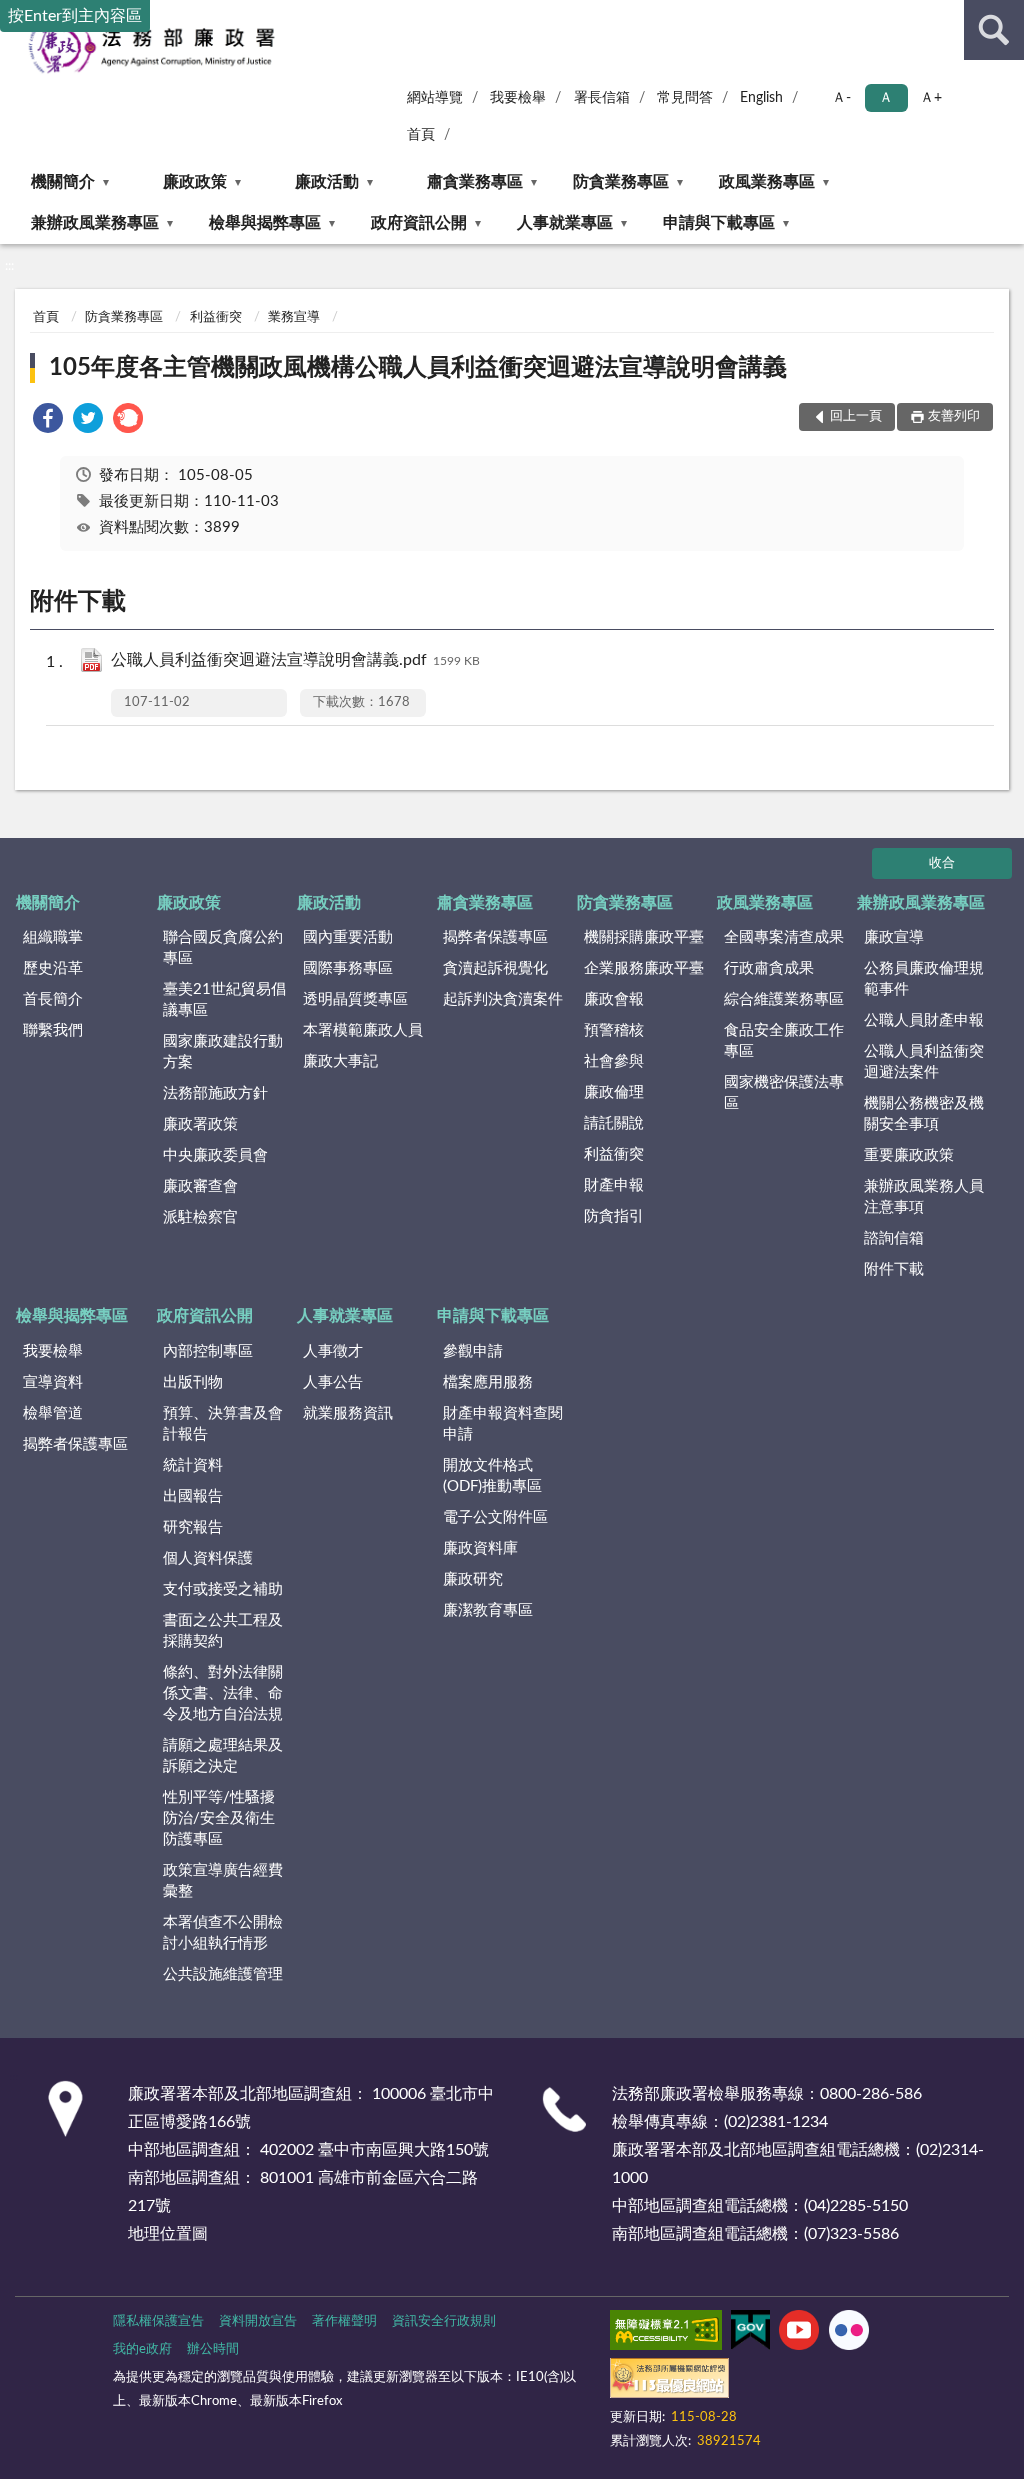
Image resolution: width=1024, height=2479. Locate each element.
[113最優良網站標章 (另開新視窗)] (669, 2382)
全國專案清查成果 (784, 937)
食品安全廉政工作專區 (784, 1041)
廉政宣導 (894, 937)
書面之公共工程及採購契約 (223, 1631)
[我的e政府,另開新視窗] (750, 2334)
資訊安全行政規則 (444, 2321)
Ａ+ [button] (931, 98)
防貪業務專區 (621, 182)
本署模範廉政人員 (363, 1030)
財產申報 (614, 1185)
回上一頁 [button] (856, 416)
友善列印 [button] (954, 416)
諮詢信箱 (894, 1238)
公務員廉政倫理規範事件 (924, 979)
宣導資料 (53, 1382)
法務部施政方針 (215, 1093)
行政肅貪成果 (769, 968)
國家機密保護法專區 (784, 1093)
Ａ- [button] (841, 98)
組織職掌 (53, 937)
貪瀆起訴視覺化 (495, 968)
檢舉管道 (53, 1413)
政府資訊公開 (419, 223)
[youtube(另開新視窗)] (799, 2334)
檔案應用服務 (488, 1382)
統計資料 (193, 1465)
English (761, 98)
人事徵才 (333, 1351)
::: (9, 266)
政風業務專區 (767, 182)
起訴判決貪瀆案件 (503, 999)
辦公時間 (213, 2349)
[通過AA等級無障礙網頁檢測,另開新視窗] (666, 2334)
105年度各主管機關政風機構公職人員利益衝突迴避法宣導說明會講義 (418, 368)
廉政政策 (195, 182)
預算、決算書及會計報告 (223, 1424)
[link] (48, 421)
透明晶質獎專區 (355, 999)
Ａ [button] (886, 98)
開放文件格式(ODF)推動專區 (492, 1476)
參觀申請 (473, 1351)
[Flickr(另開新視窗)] (849, 2334)
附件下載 (894, 1269)
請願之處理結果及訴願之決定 (223, 1756)
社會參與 (614, 1061)
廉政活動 (327, 182)
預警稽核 (614, 1030)
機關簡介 (63, 182)
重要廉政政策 (909, 1155)
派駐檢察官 (200, 1217)
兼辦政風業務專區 (95, 223)
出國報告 (193, 1496)
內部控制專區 (208, 1351)
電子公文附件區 (495, 1517)
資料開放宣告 (258, 2321)
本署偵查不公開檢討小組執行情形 (223, 1933)
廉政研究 (473, 1579)
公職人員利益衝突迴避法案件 (924, 1062)
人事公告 (333, 1382)
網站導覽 (435, 98)
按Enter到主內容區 (75, 16)
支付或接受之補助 (223, 1589)
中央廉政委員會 (215, 1155)
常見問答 (685, 98)
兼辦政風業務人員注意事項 (924, 1197)
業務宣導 (294, 317)
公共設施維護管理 (223, 1974)
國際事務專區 (348, 968)
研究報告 (193, 1527)
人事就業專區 (565, 223)
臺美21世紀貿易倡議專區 (224, 1000)
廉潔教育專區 (488, 1610)
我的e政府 (142, 2349)
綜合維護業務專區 (784, 999)
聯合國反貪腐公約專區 (223, 948)
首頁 (421, 135)
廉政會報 (614, 999)
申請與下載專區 (719, 223)
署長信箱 (602, 98)
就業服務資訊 (348, 1413)
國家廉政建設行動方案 (223, 1052)
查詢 (994, 30)
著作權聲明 (344, 2321)
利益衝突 (216, 317)
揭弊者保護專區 (495, 937)
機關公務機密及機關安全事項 (924, 1114)
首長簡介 (53, 999)
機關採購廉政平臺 (644, 937)
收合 (942, 863)
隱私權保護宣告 (158, 2321)
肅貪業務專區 (475, 182)
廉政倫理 (614, 1092)
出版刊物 (193, 1382)
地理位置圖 (168, 2234)
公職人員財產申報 (924, 1020)
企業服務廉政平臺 (644, 968)
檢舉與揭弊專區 (265, 223)
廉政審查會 (200, 1186)
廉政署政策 (200, 1124)
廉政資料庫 (480, 1548)
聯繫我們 (53, 1030)
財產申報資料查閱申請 (503, 1424)
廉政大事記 (340, 1061)
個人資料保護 (208, 1558)
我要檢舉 (518, 98)
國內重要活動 (348, 937)
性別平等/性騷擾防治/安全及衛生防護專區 (219, 1818)
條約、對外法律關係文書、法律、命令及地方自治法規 (223, 1693)
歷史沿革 (53, 968)
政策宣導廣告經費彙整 (223, 1881)
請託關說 (614, 1123)
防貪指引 (614, 1216)
